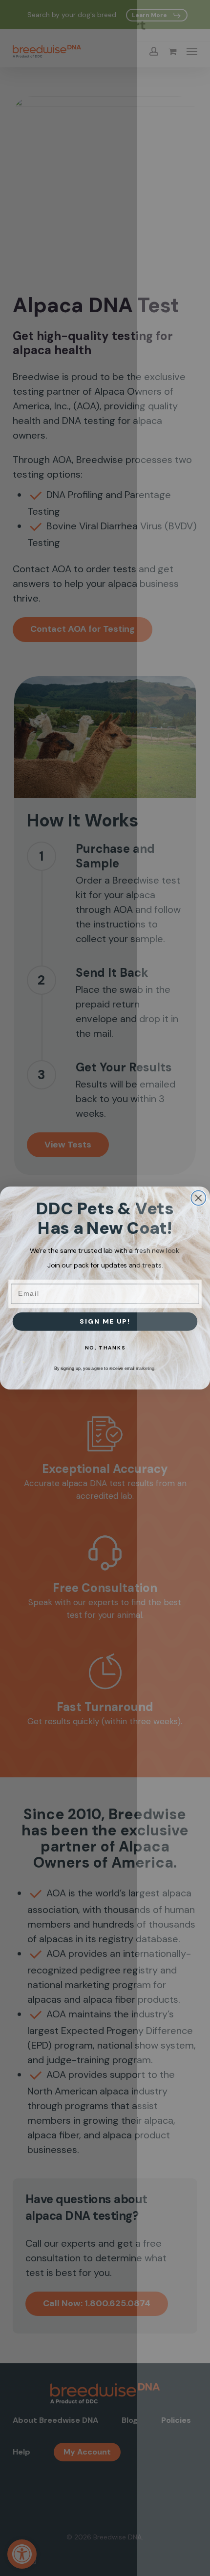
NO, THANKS (105, 1348)
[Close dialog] (198, 1198)
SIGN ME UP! (105, 1321)
